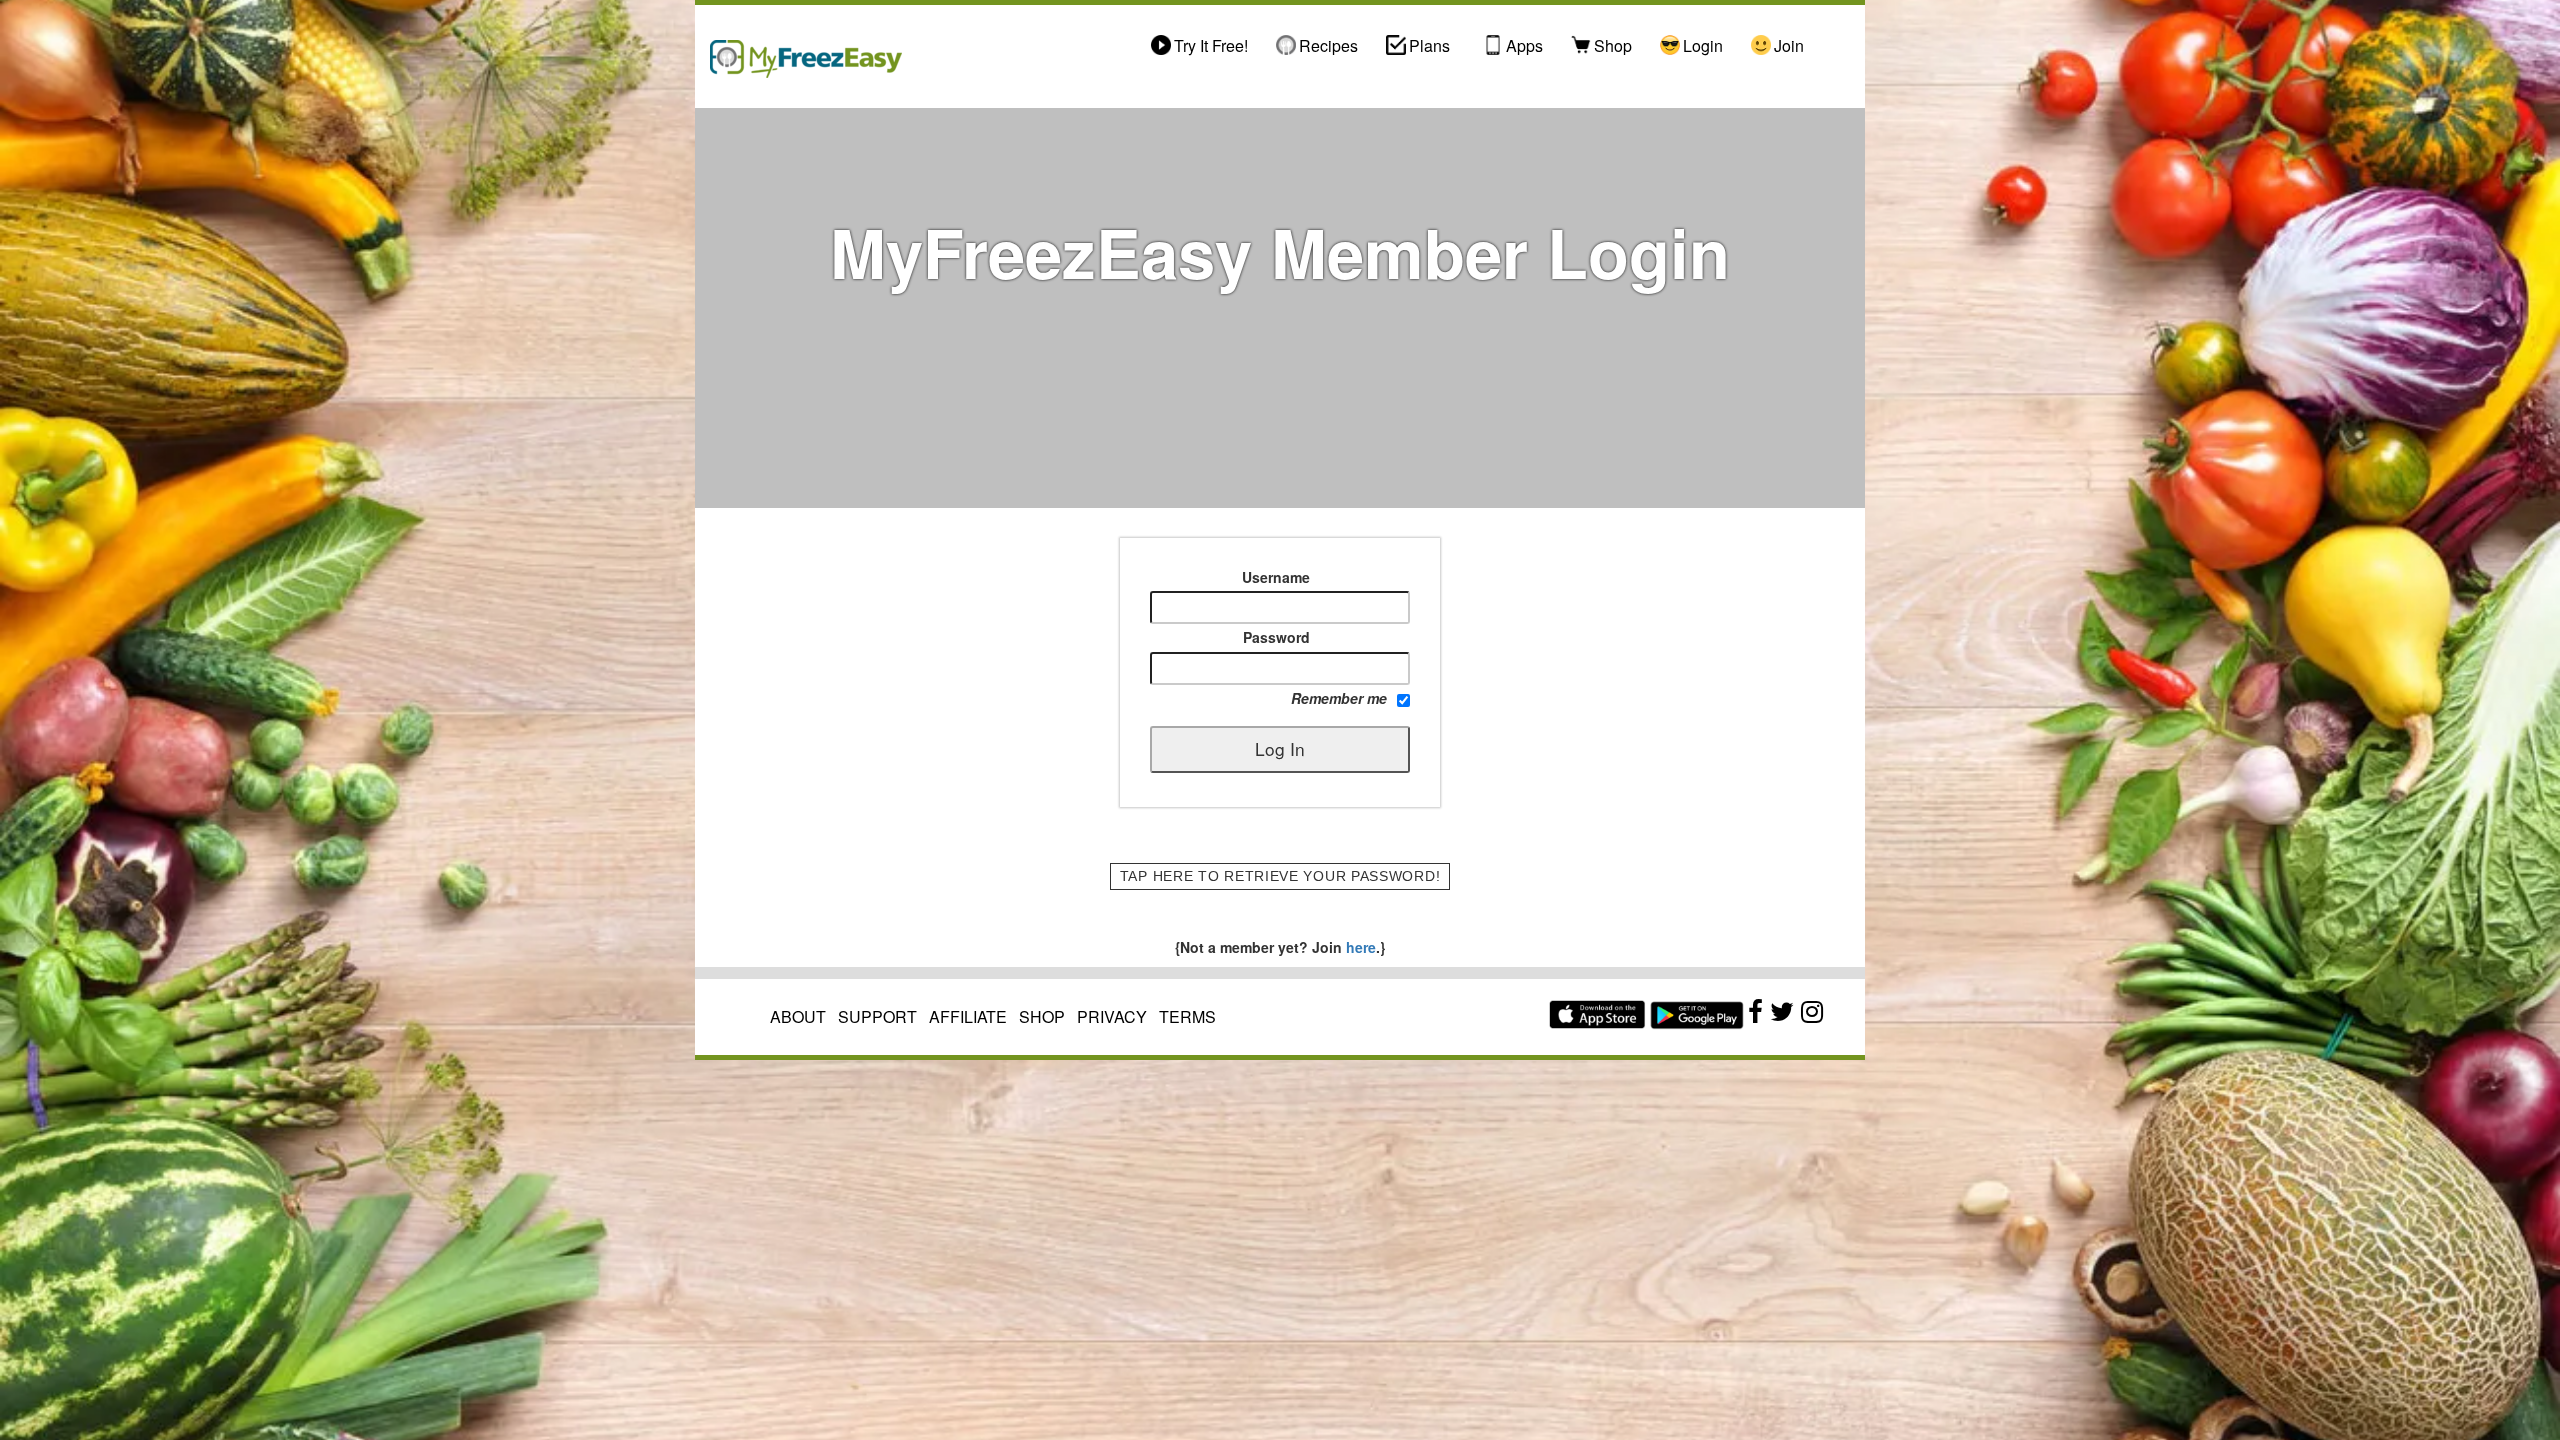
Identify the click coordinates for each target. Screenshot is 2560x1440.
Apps (1524, 46)
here (1359, 947)
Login (1703, 46)
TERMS (1187, 1016)
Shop (1613, 46)
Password (1276, 637)
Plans (1429, 46)
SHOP (1042, 1016)
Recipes (1328, 46)
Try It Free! (1211, 46)
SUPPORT (877, 1016)
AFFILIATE (968, 1016)
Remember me (1339, 698)
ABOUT (798, 1016)
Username (1276, 577)
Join (1789, 46)
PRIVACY (1112, 1016)
